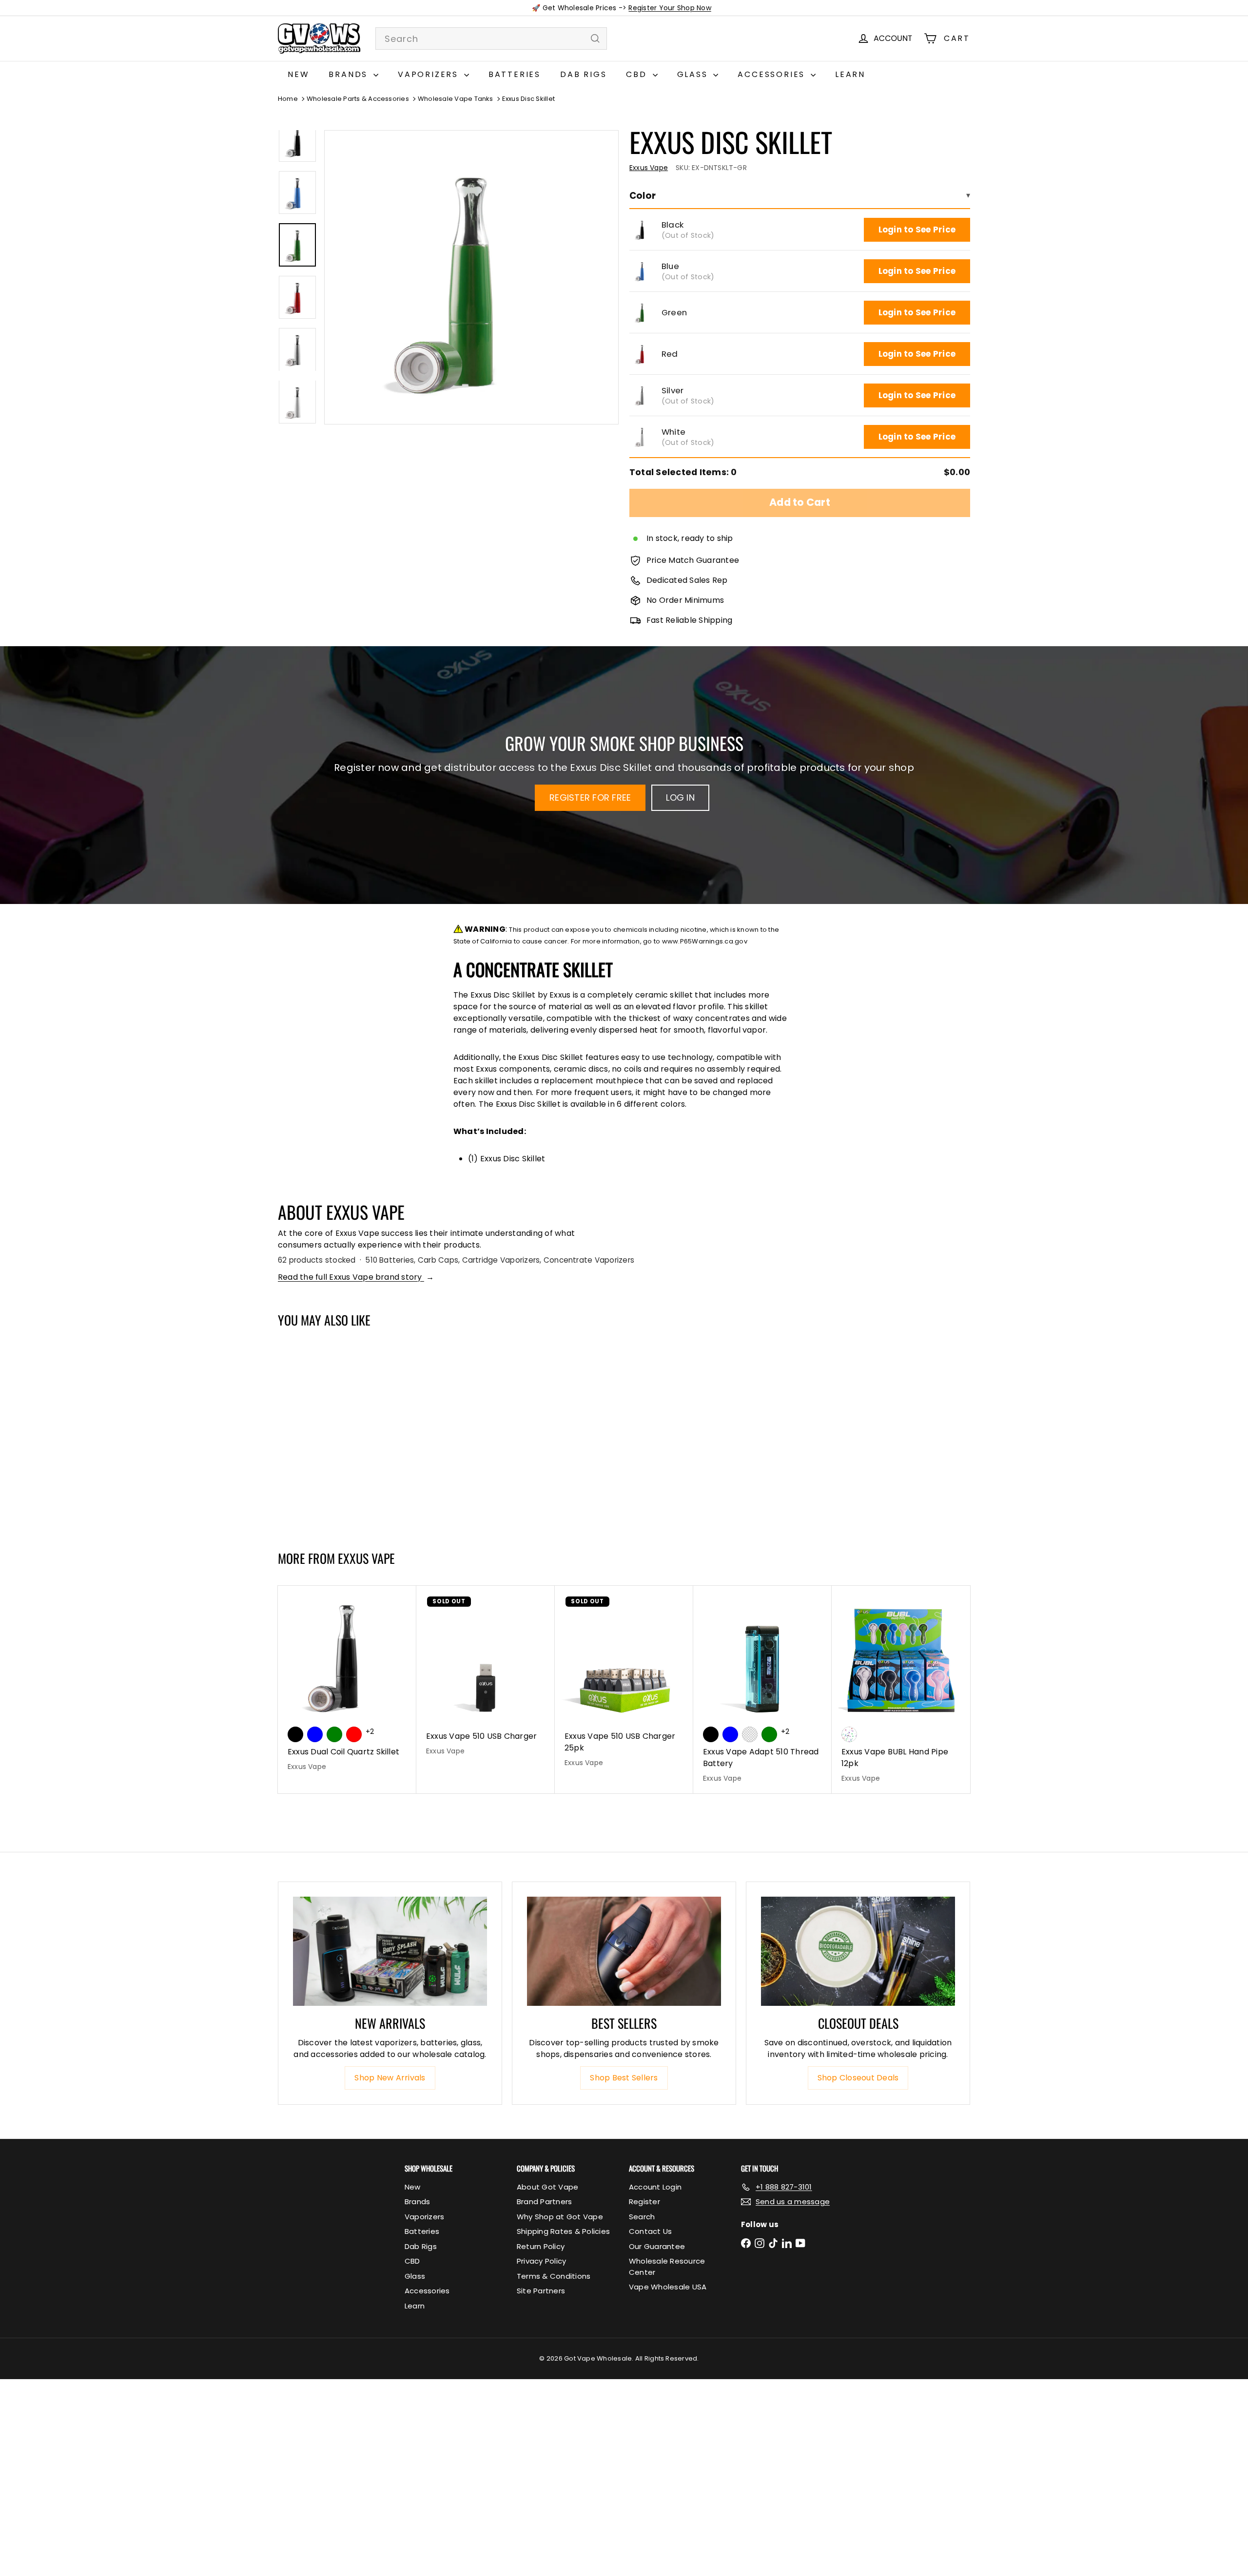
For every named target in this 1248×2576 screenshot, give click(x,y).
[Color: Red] (354, 1474)
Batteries (515, 74)
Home (288, 99)
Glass (694, 74)
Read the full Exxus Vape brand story (356, 1277)
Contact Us (650, 2231)
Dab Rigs (583, 74)
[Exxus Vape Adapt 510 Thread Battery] (762, 1690)
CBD (638, 74)
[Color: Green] (334, 1474)
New (298, 74)
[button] (642, 230)
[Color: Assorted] (849, 1734)
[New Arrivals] (390, 1951)
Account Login (655, 2187)
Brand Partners (544, 2201)
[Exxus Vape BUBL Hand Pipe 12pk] (901, 1690)
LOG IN (680, 798)
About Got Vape (547, 2187)
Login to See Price (917, 230)
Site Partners (541, 2291)
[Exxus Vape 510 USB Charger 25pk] (624, 1682)
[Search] (595, 38)
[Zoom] (471, 277)
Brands (350, 74)
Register (644, 2201)
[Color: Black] (295, 1474)
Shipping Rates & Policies (563, 2231)
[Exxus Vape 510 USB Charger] (486, 1676)
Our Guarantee (657, 2246)
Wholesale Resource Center (667, 2267)
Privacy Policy (541, 2261)
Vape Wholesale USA (668, 2287)
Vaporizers (430, 74)
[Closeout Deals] (858, 1951)
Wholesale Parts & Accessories (358, 99)
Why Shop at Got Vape (560, 2217)
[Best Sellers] (624, 1951)
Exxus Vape (366, 1558)
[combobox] (491, 38)
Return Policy (541, 2246)
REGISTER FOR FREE (590, 798)
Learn (850, 74)
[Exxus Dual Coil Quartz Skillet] (347, 1684)
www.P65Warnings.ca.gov (705, 941)
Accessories (773, 74)
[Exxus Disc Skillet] (336, 1435)
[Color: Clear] (750, 1734)
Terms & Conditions (554, 2276)
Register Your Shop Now (670, 8)
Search (642, 2217)
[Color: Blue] (315, 1474)
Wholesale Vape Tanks (456, 99)
